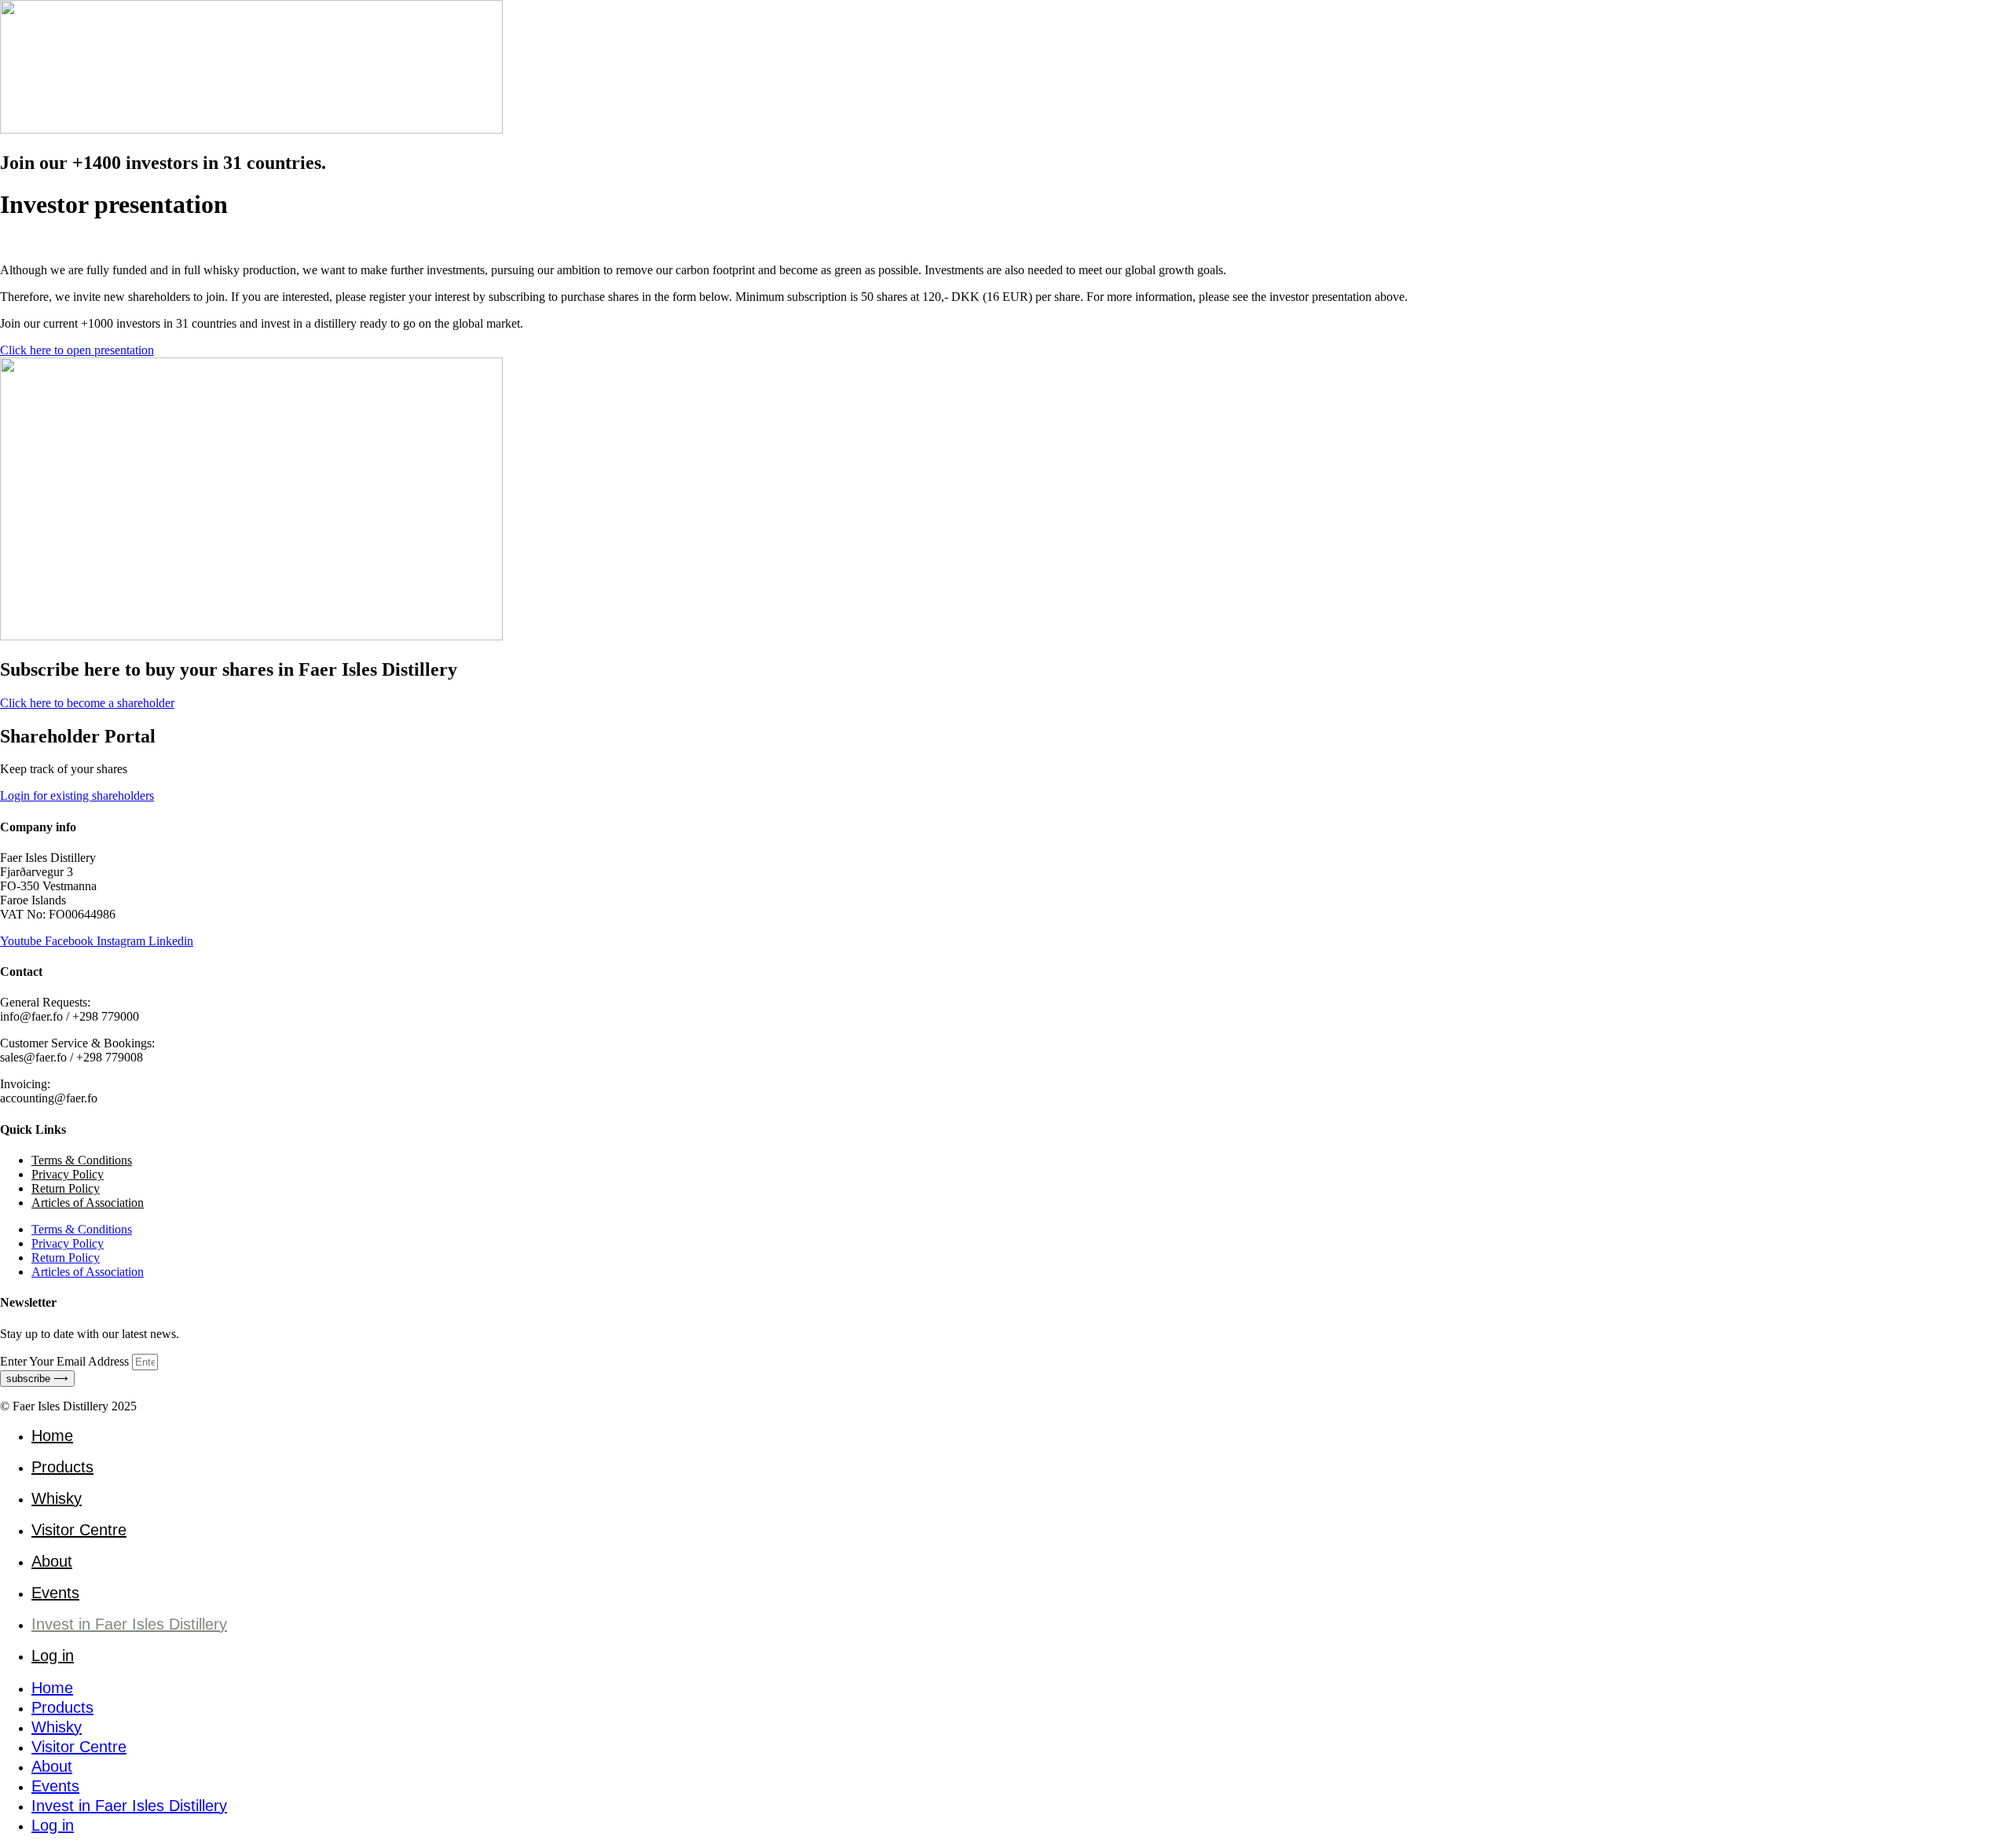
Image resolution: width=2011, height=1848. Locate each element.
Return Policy (66, 1188)
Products (62, 1467)
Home (52, 1435)
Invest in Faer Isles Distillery (129, 1624)
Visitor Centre (79, 1530)
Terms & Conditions (82, 1160)
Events (55, 1593)
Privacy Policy (68, 1174)
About (52, 1561)
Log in (53, 1655)
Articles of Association (88, 1203)
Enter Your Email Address (66, 1361)
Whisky (57, 1498)
